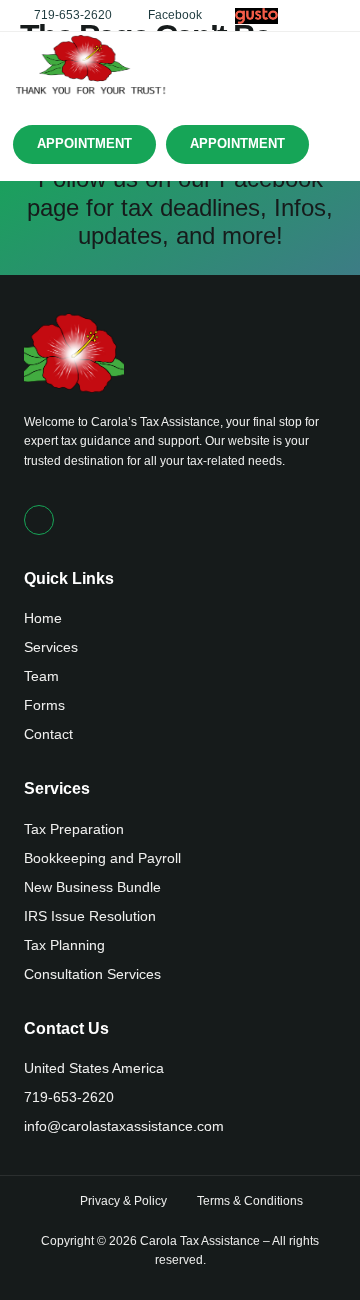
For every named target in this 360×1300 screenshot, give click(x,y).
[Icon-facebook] (39, 520)
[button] (333, 65)
